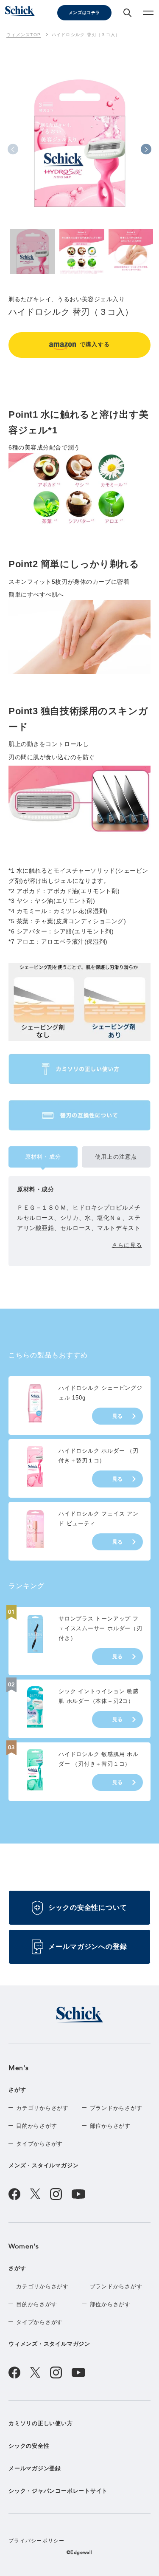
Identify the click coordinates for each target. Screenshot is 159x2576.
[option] (79, 151)
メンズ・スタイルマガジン (43, 2165)
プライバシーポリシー (37, 2541)
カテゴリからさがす (42, 2108)
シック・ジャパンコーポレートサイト (58, 2491)
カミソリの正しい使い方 (41, 2423)
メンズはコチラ (84, 13)
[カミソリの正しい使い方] (79, 1069)
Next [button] (146, 149)
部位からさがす (110, 2126)
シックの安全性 (29, 2446)
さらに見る (127, 1245)
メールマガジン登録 (35, 2468)
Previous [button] (13, 149)
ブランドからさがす (116, 2108)
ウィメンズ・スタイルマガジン (49, 2344)
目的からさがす (36, 2126)
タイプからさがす (39, 2144)
